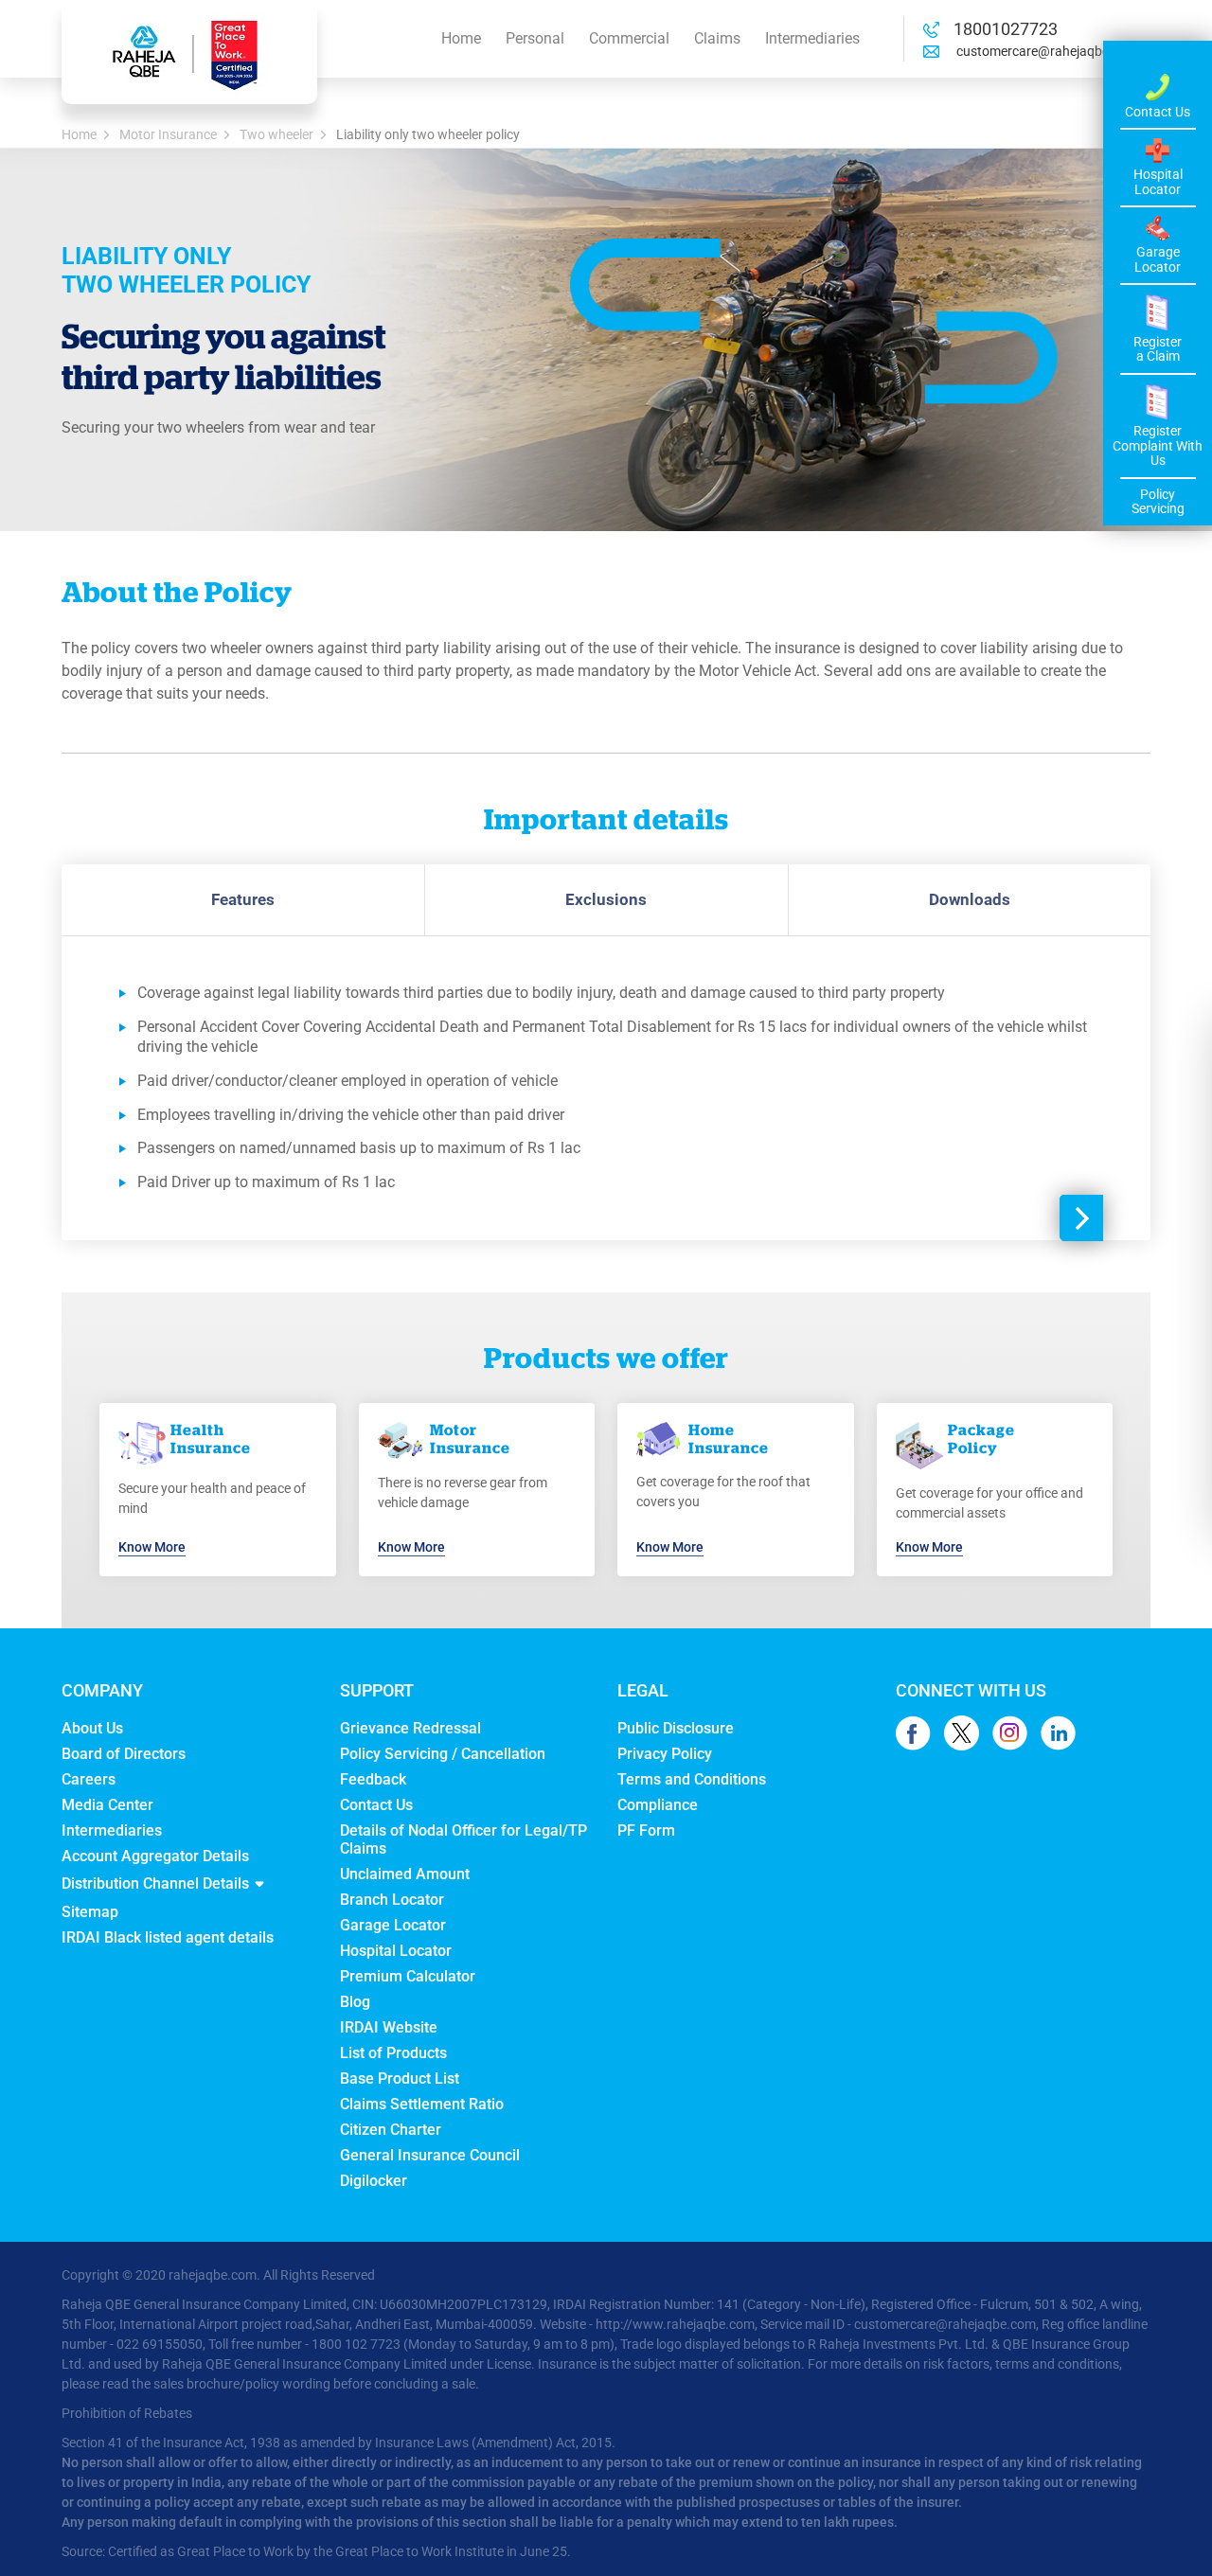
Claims (717, 38)
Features (243, 899)
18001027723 (1006, 29)
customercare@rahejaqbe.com (1046, 51)
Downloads (970, 899)
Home (461, 38)
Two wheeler (276, 134)
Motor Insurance (168, 134)
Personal (535, 38)
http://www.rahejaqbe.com (675, 2324)
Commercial (629, 38)
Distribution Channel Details (155, 1883)
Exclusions (606, 899)
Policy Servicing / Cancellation (443, 1754)
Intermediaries (812, 38)
